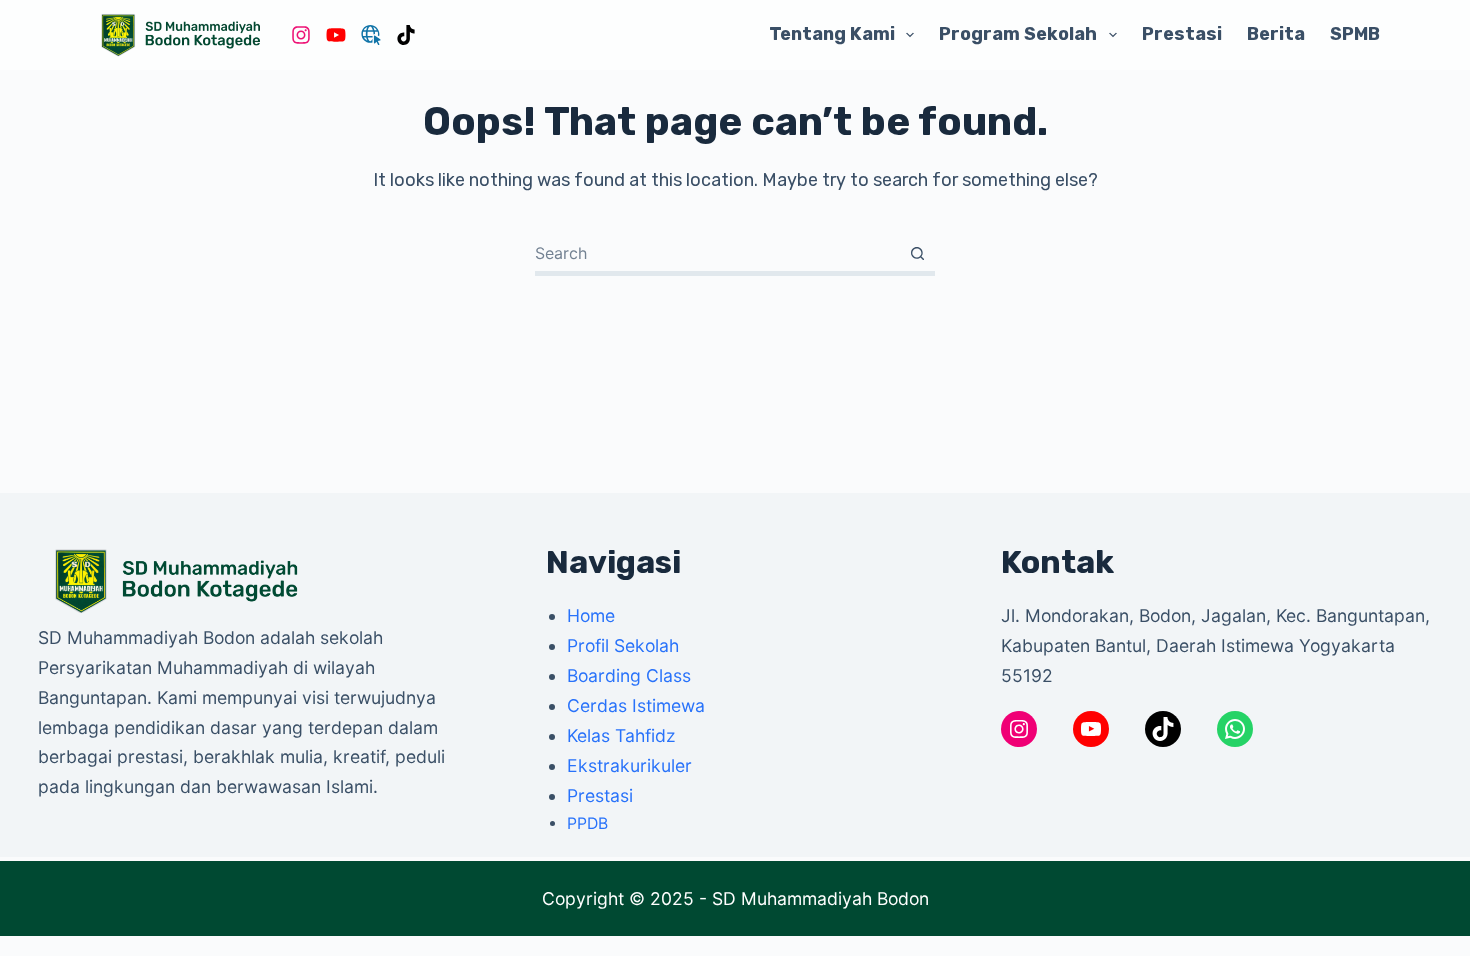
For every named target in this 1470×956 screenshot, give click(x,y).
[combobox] (717, 253)
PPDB (587, 823)
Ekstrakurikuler (629, 765)
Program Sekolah (1018, 34)
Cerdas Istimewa (636, 705)
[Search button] (917, 253)
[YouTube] (336, 35)
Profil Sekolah (623, 645)
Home (591, 615)
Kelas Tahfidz (621, 735)
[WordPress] (371, 35)
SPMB (1355, 34)
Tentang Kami (832, 34)
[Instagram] (301, 35)
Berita (1276, 34)
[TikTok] (406, 35)
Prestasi (1182, 34)
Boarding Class (629, 675)
